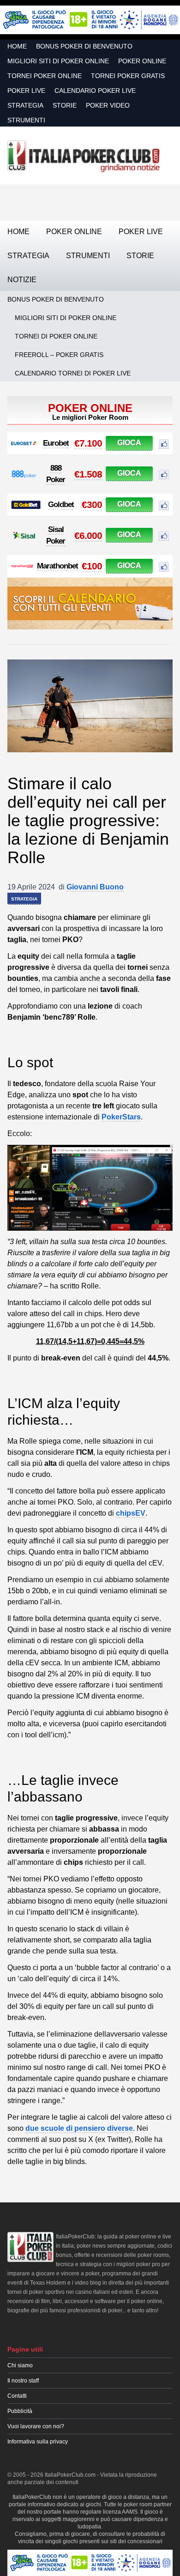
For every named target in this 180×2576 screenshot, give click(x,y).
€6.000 (88, 535)
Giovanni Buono (95, 887)
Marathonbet (57, 566)
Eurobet (56, 443)
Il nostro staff (23, 2381)
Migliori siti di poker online (58, 61)
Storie (65, 105)
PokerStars (121, 1117)
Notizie (22, 280)
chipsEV (131, 1513)
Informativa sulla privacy (38, 2442)
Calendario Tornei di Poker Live (73, 373)
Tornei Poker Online (45, 76)
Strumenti (26, 120)
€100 (92, 566)
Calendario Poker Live (95, 91)
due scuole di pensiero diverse (79, 2128)
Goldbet (61, 505)
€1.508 (88, 474)
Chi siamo (20, 2365)
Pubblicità (20, 2411)
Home (17, 46)
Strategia (25, 105)
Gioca (129, 443)
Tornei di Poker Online (56, 336)
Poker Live (26, 91)
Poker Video (108, 105)
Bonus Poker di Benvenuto (84, 46)
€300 (92, 505)
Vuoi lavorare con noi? (36, 2426)
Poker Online (142, 61)
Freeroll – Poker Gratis (59, 355)
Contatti (17, 2396)
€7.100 (88, 443)
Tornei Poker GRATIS (128, 76)
